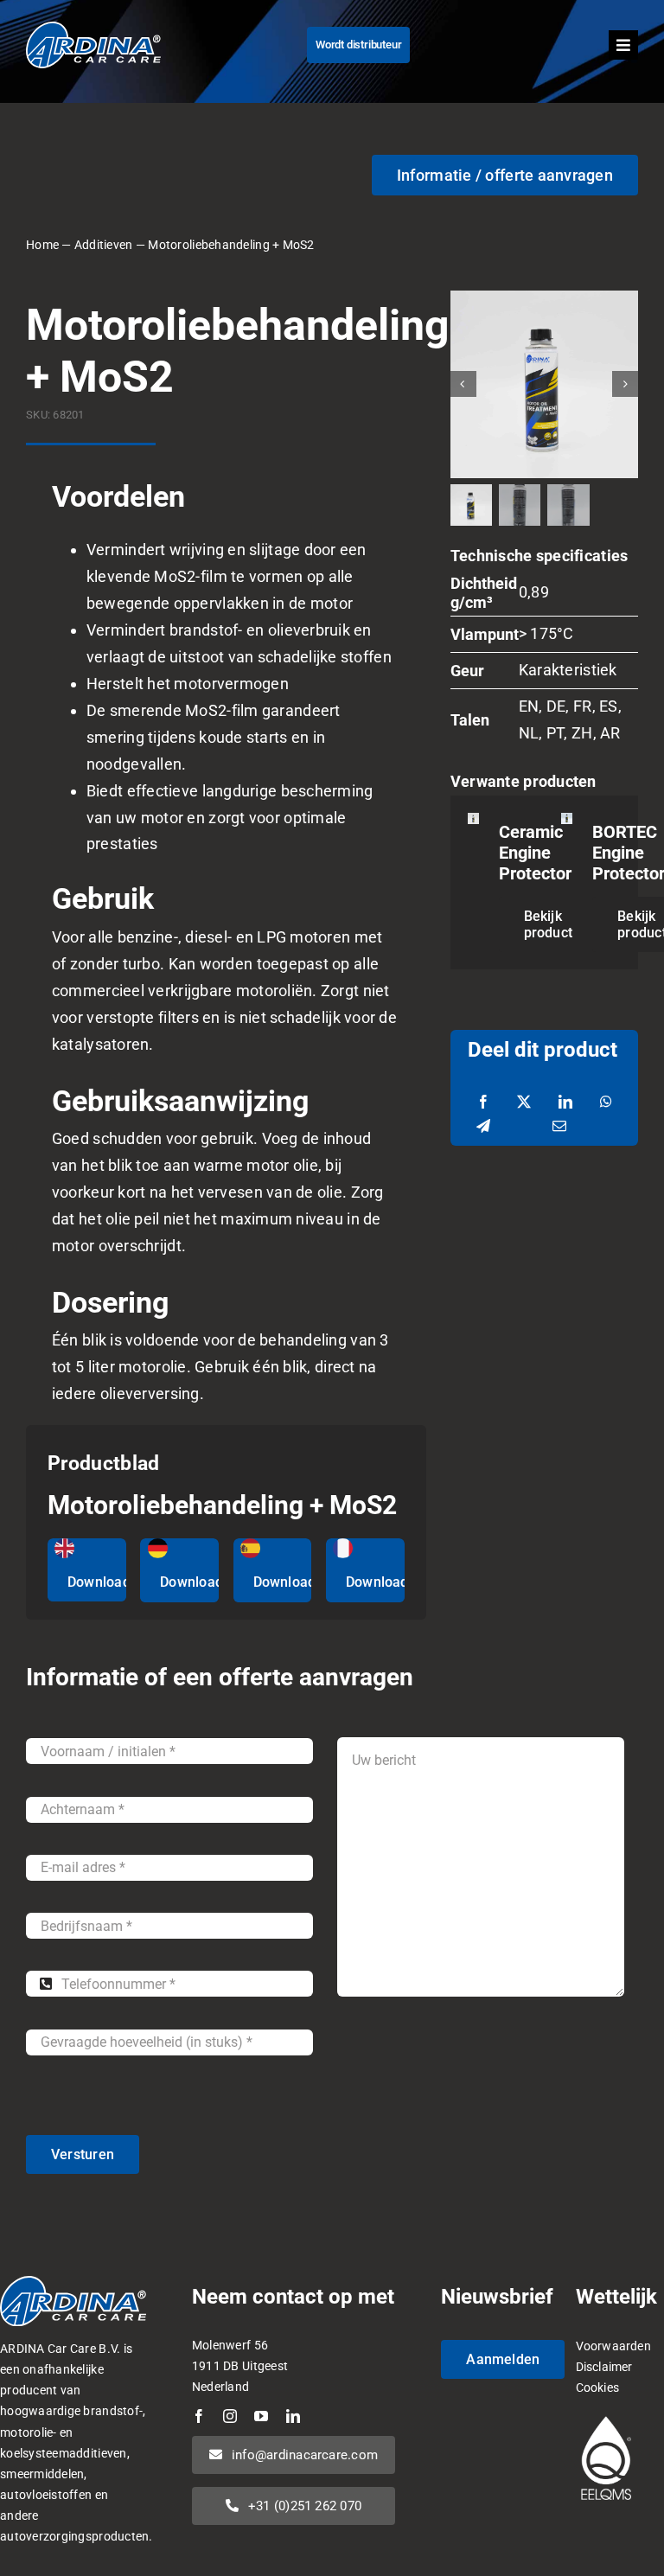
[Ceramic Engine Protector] (473, 825)
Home (42, 245)
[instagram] (230, 2416)
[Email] (559, 1127)
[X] (524, 1103)
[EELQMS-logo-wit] (606, 2418)
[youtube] (261, 2416)
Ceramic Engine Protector (535, 853)
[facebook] (199, 2416)
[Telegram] (483, 1127)
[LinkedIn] (565, 1103)
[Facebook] (483, 1103)
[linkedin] (293, 2416)
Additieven (104, 245)
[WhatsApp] (606, 1103)
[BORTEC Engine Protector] (567, 825)
